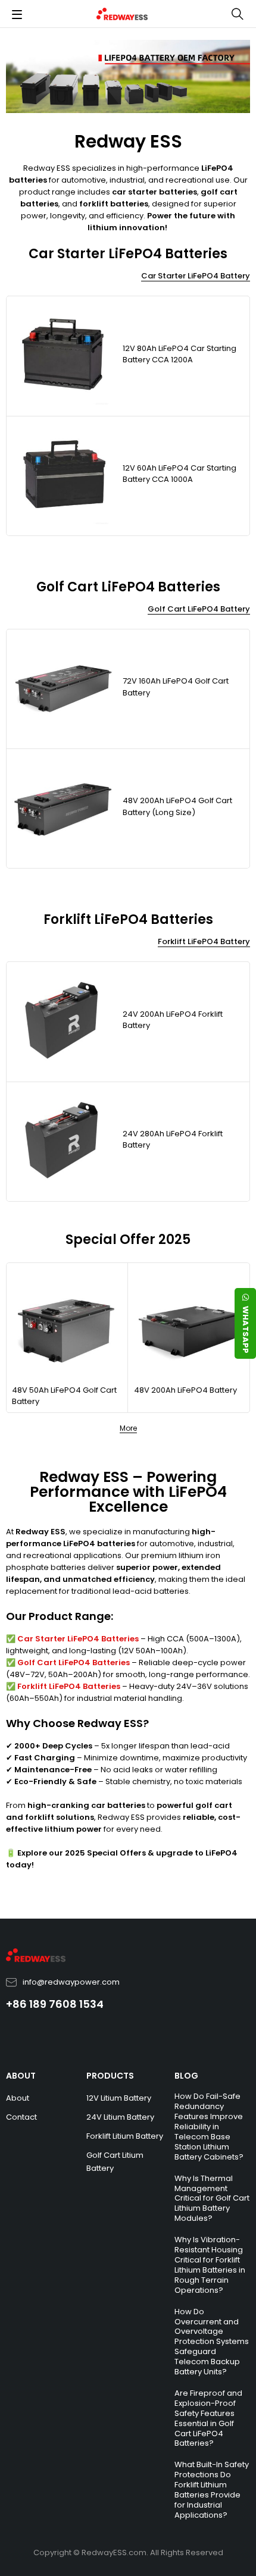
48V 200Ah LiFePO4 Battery (185, 1390)
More (128, 1428)
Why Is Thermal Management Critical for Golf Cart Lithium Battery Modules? (212, 2199)
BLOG (186, 2076)
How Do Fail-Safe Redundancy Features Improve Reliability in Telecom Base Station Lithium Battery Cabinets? (209, 2126)
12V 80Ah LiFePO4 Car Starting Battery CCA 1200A (179, 354)
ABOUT (21, 2076)
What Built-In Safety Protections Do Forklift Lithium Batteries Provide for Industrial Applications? (212, 2490)
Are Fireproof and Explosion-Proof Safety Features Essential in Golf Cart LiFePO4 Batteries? (208, 2418)
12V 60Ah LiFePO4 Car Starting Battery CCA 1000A (179, 474)
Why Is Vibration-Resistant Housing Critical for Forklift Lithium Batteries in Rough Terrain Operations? (210, 2265)
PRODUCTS (110, 2076)
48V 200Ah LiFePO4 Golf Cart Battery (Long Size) (177, 806)
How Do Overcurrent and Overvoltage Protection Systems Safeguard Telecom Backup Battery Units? (212, 2342)
